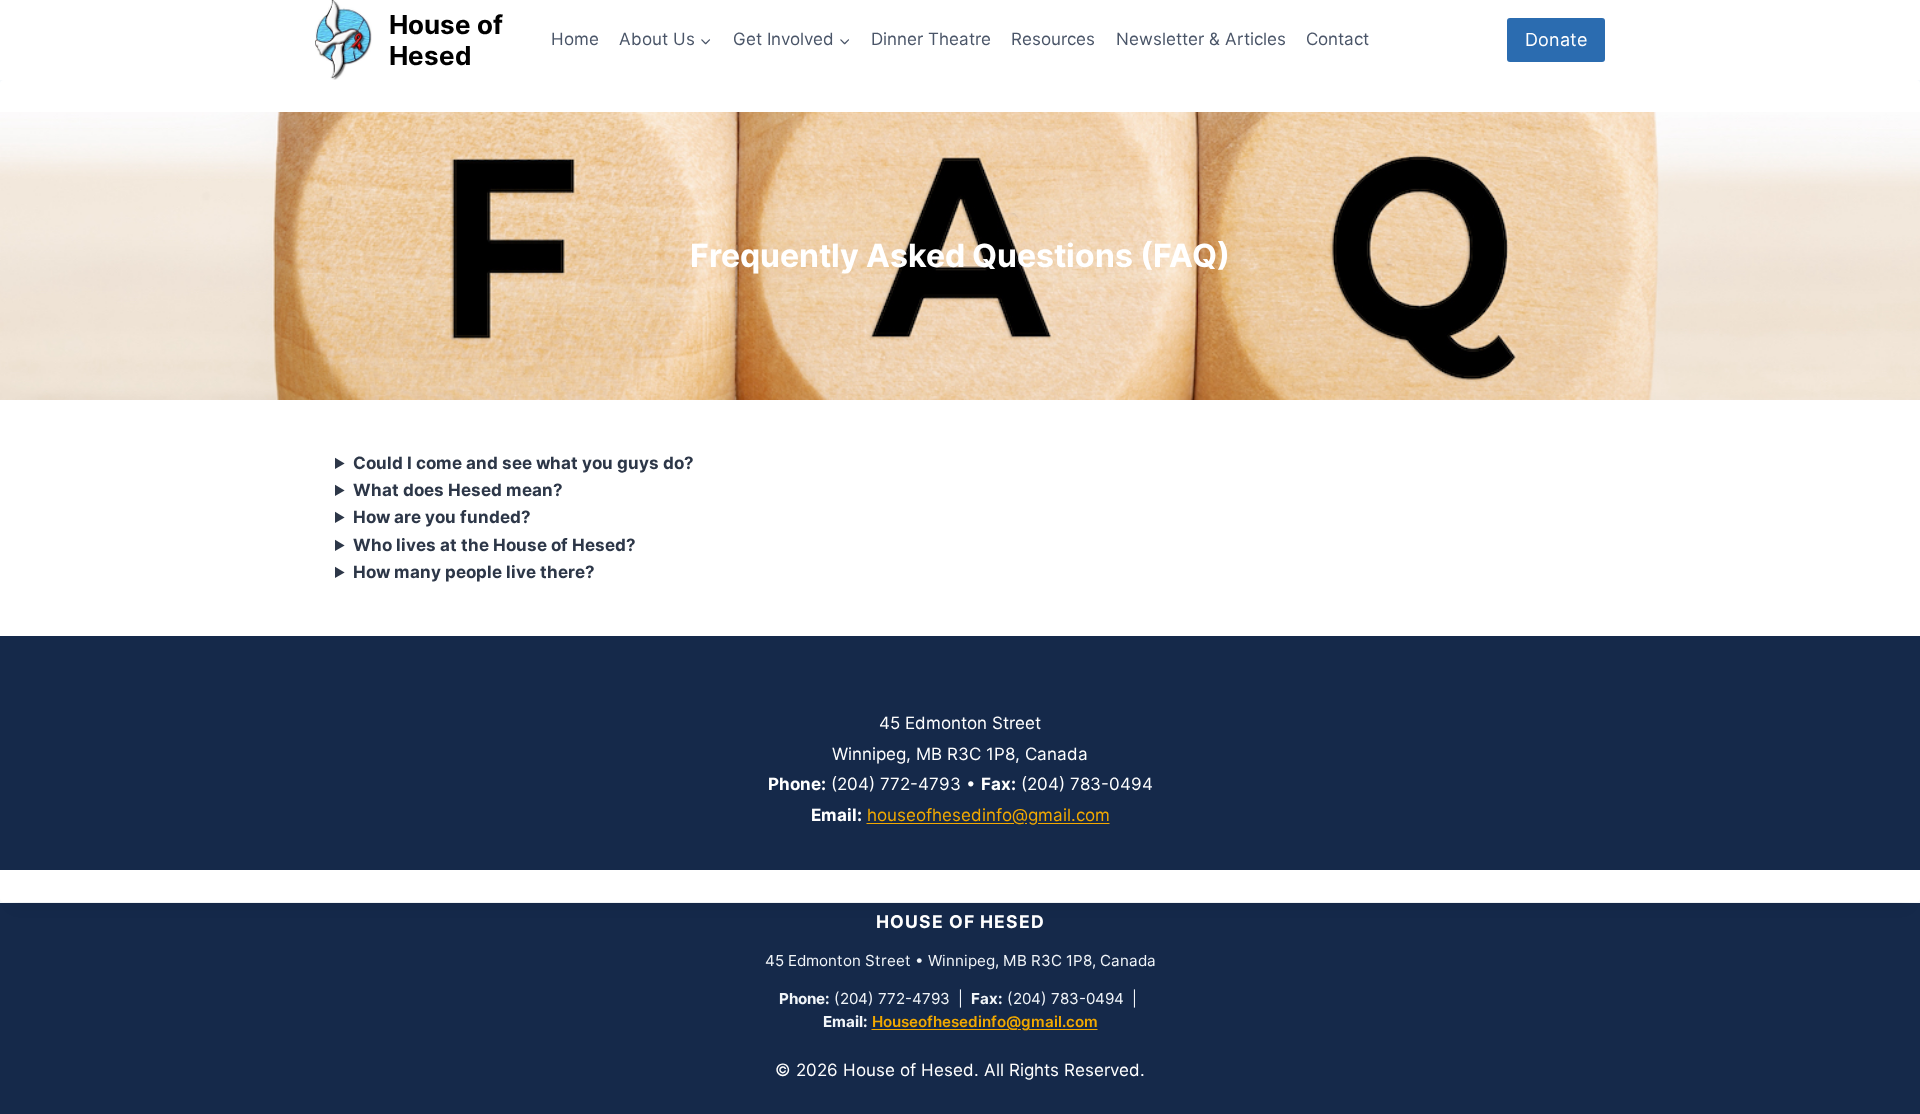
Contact (1337, 39)
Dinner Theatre (931, 39)
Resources (1053, 39)
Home (575, 39)
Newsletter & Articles (1201, 39)
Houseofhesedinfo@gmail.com (985, 1021)
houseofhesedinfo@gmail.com (988, 815)
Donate (1556, 39)
